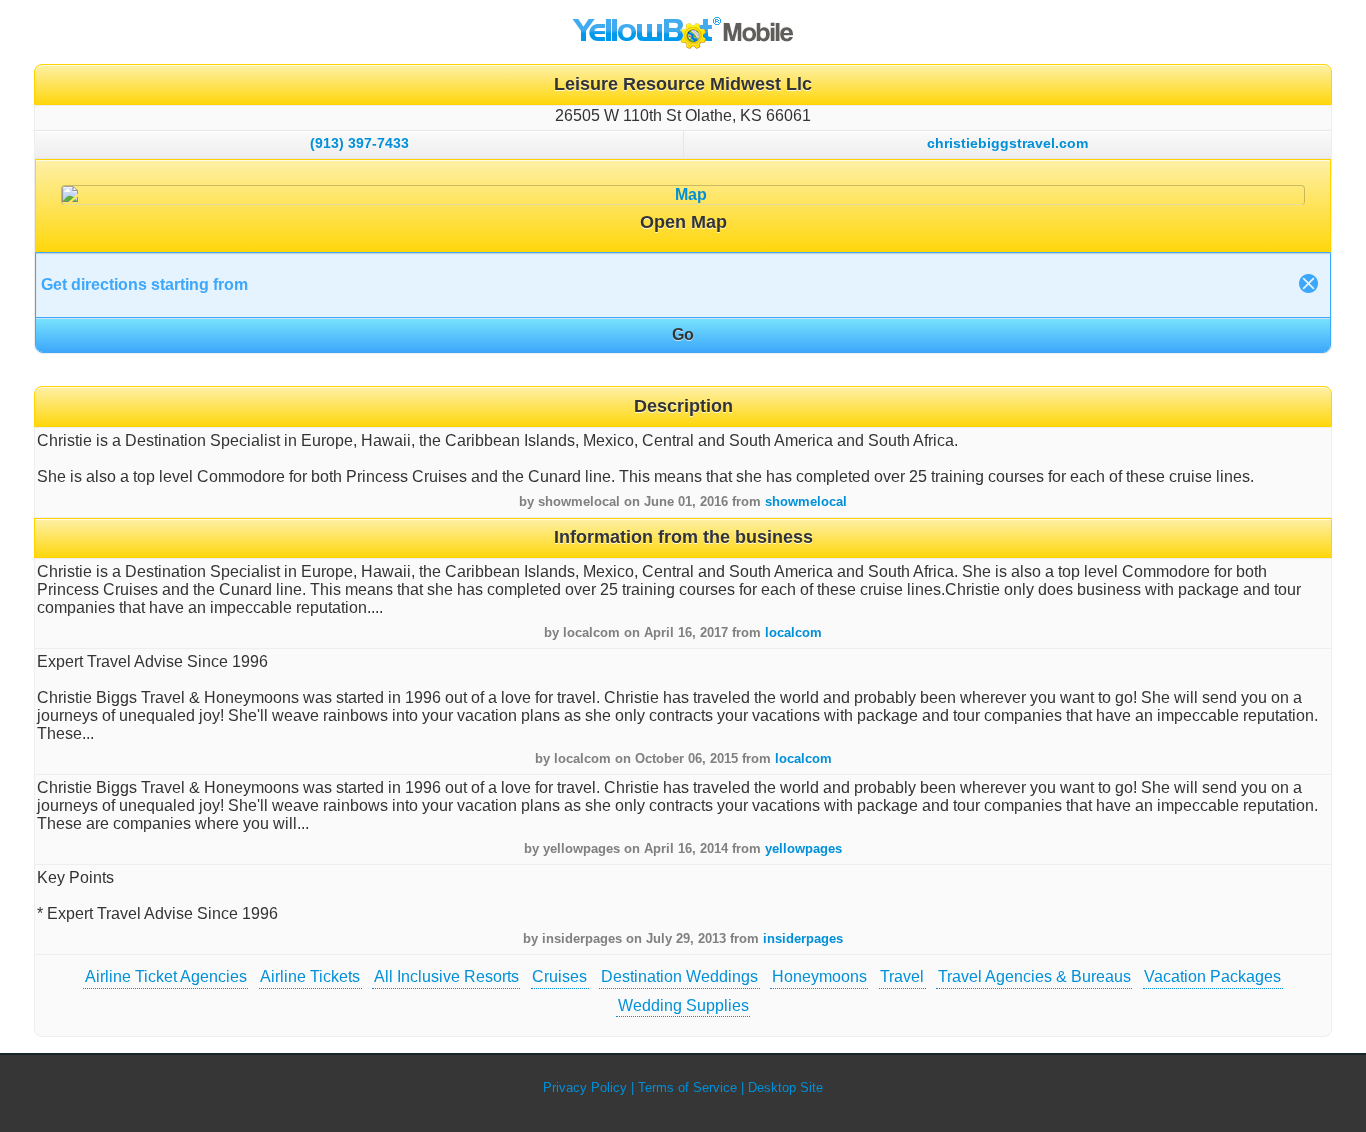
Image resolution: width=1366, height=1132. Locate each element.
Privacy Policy (585, 1087)
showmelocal (806, 501)
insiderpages (803, 938)
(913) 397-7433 (359, 143)
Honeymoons (819, 976)
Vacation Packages (1212, 976)
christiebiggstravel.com (1007, 143)
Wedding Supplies (683, 1005)
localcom (793, 632)
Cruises (559, 976)
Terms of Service (687, 1087)
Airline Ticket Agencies (166, 976)
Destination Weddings (679, 976)
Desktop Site (785, 1087)
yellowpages (803, 848)
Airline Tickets (310, 976)
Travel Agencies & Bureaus (1034, 976)
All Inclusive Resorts (446, 976)
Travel (902, 976)
